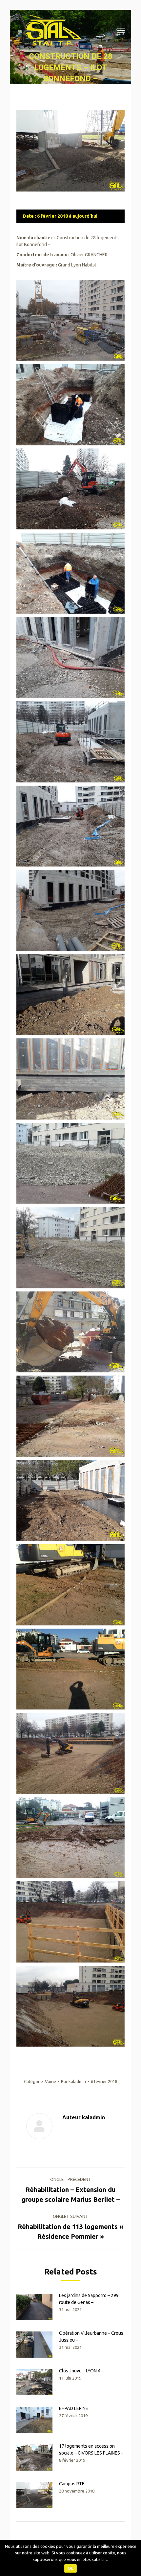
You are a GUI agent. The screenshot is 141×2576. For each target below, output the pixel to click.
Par (73, 2081)
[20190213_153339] (70, 1079)
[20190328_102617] (70, 1416)
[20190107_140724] (70, 826)
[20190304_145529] (70, 1163)
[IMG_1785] (70, 1922)
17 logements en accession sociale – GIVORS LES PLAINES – (91, 2449)
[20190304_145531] (70, 1248)
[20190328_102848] (70, 1501)
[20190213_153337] (70, 995)
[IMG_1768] (70, 1669)
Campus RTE (72, 2484)
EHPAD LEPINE (74, 2408)
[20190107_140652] (70, 742)
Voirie (50, 2081)
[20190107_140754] (70, 910)
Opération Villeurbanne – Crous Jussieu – (91, 2337)
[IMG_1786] (70, 2006)
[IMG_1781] (70, 1753)
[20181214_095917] (70, 489)
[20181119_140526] (70, 320)
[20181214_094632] (70, 405)
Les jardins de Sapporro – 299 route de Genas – (89, 2299)
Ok (70, 2568)
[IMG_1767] (70, 1585)
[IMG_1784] (70, 1838)
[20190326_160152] (70, 1332)
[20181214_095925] (70, 573)
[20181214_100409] (70, 658)
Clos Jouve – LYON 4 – (81, 2371)
